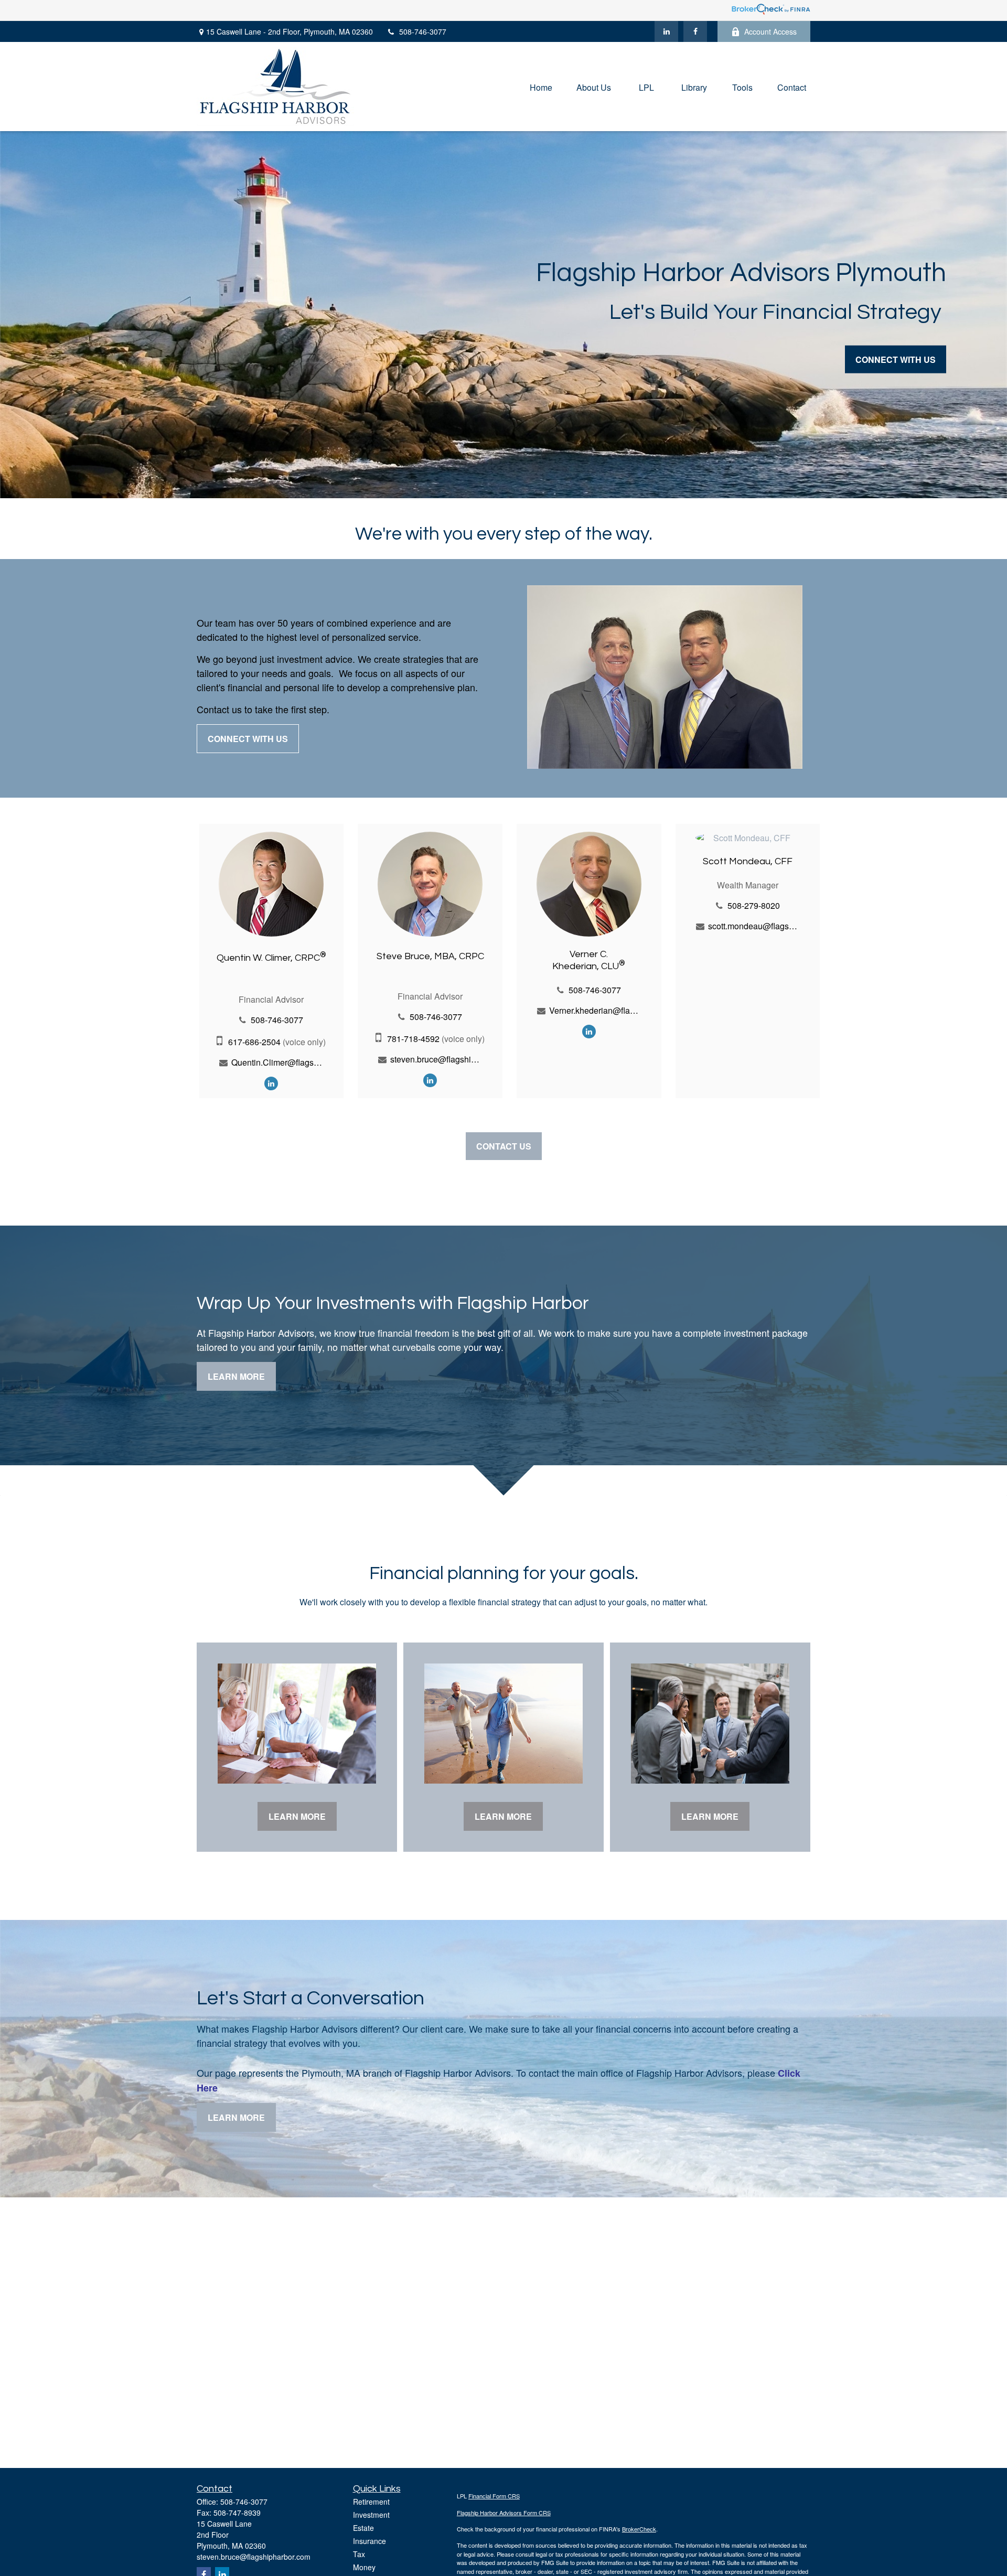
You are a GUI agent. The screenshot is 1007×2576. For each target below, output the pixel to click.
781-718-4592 (413, 1039)
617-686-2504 (254, 1042)
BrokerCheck (639, 2529)
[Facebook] (695, 31)
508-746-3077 (423, 31)
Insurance (369, 2541)
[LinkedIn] (666, 31)
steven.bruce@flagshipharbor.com (436, 1059)
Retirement (371, 2502)
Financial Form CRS (494, 2496)
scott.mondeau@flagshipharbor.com (754, 926)
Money (364, 2567)
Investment (371, 2515)
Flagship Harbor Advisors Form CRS (504, 2513)
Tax (359, 2554)
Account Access (770, 31)
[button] (541, 86)
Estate (363, 2528)
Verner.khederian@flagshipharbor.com (595, 1010)
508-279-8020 (754, 905)
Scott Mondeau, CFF (748, 861)
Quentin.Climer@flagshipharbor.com (277, 1062)
